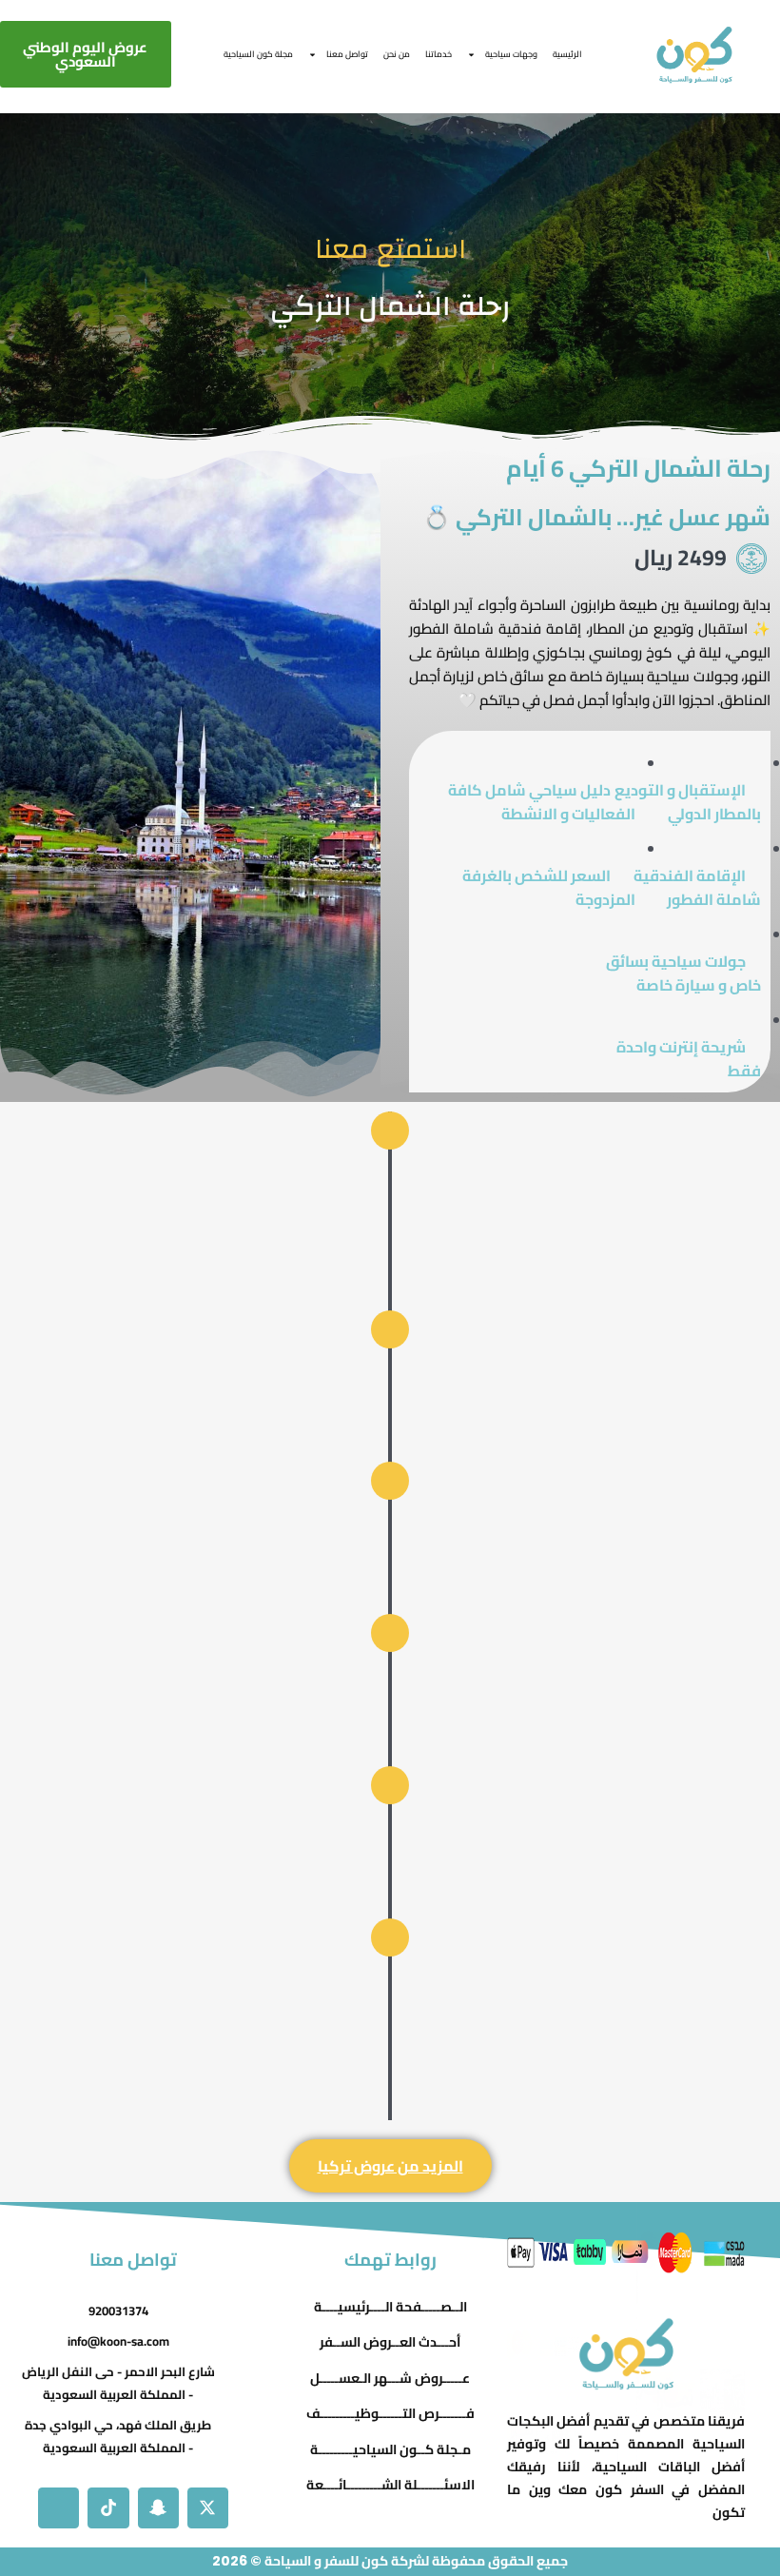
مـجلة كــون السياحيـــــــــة (390, 2449)
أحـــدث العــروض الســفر (390, 2343)
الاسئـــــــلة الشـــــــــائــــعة (390, 2486)
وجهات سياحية (511, 54)
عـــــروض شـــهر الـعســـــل (390, 2378)
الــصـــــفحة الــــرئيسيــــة (390, 2307)
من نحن (397, 54)
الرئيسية (567, 54)
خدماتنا (439, 54)
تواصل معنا (347, 54)
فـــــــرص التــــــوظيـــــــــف (390, 2414)
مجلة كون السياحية (258, 54)
